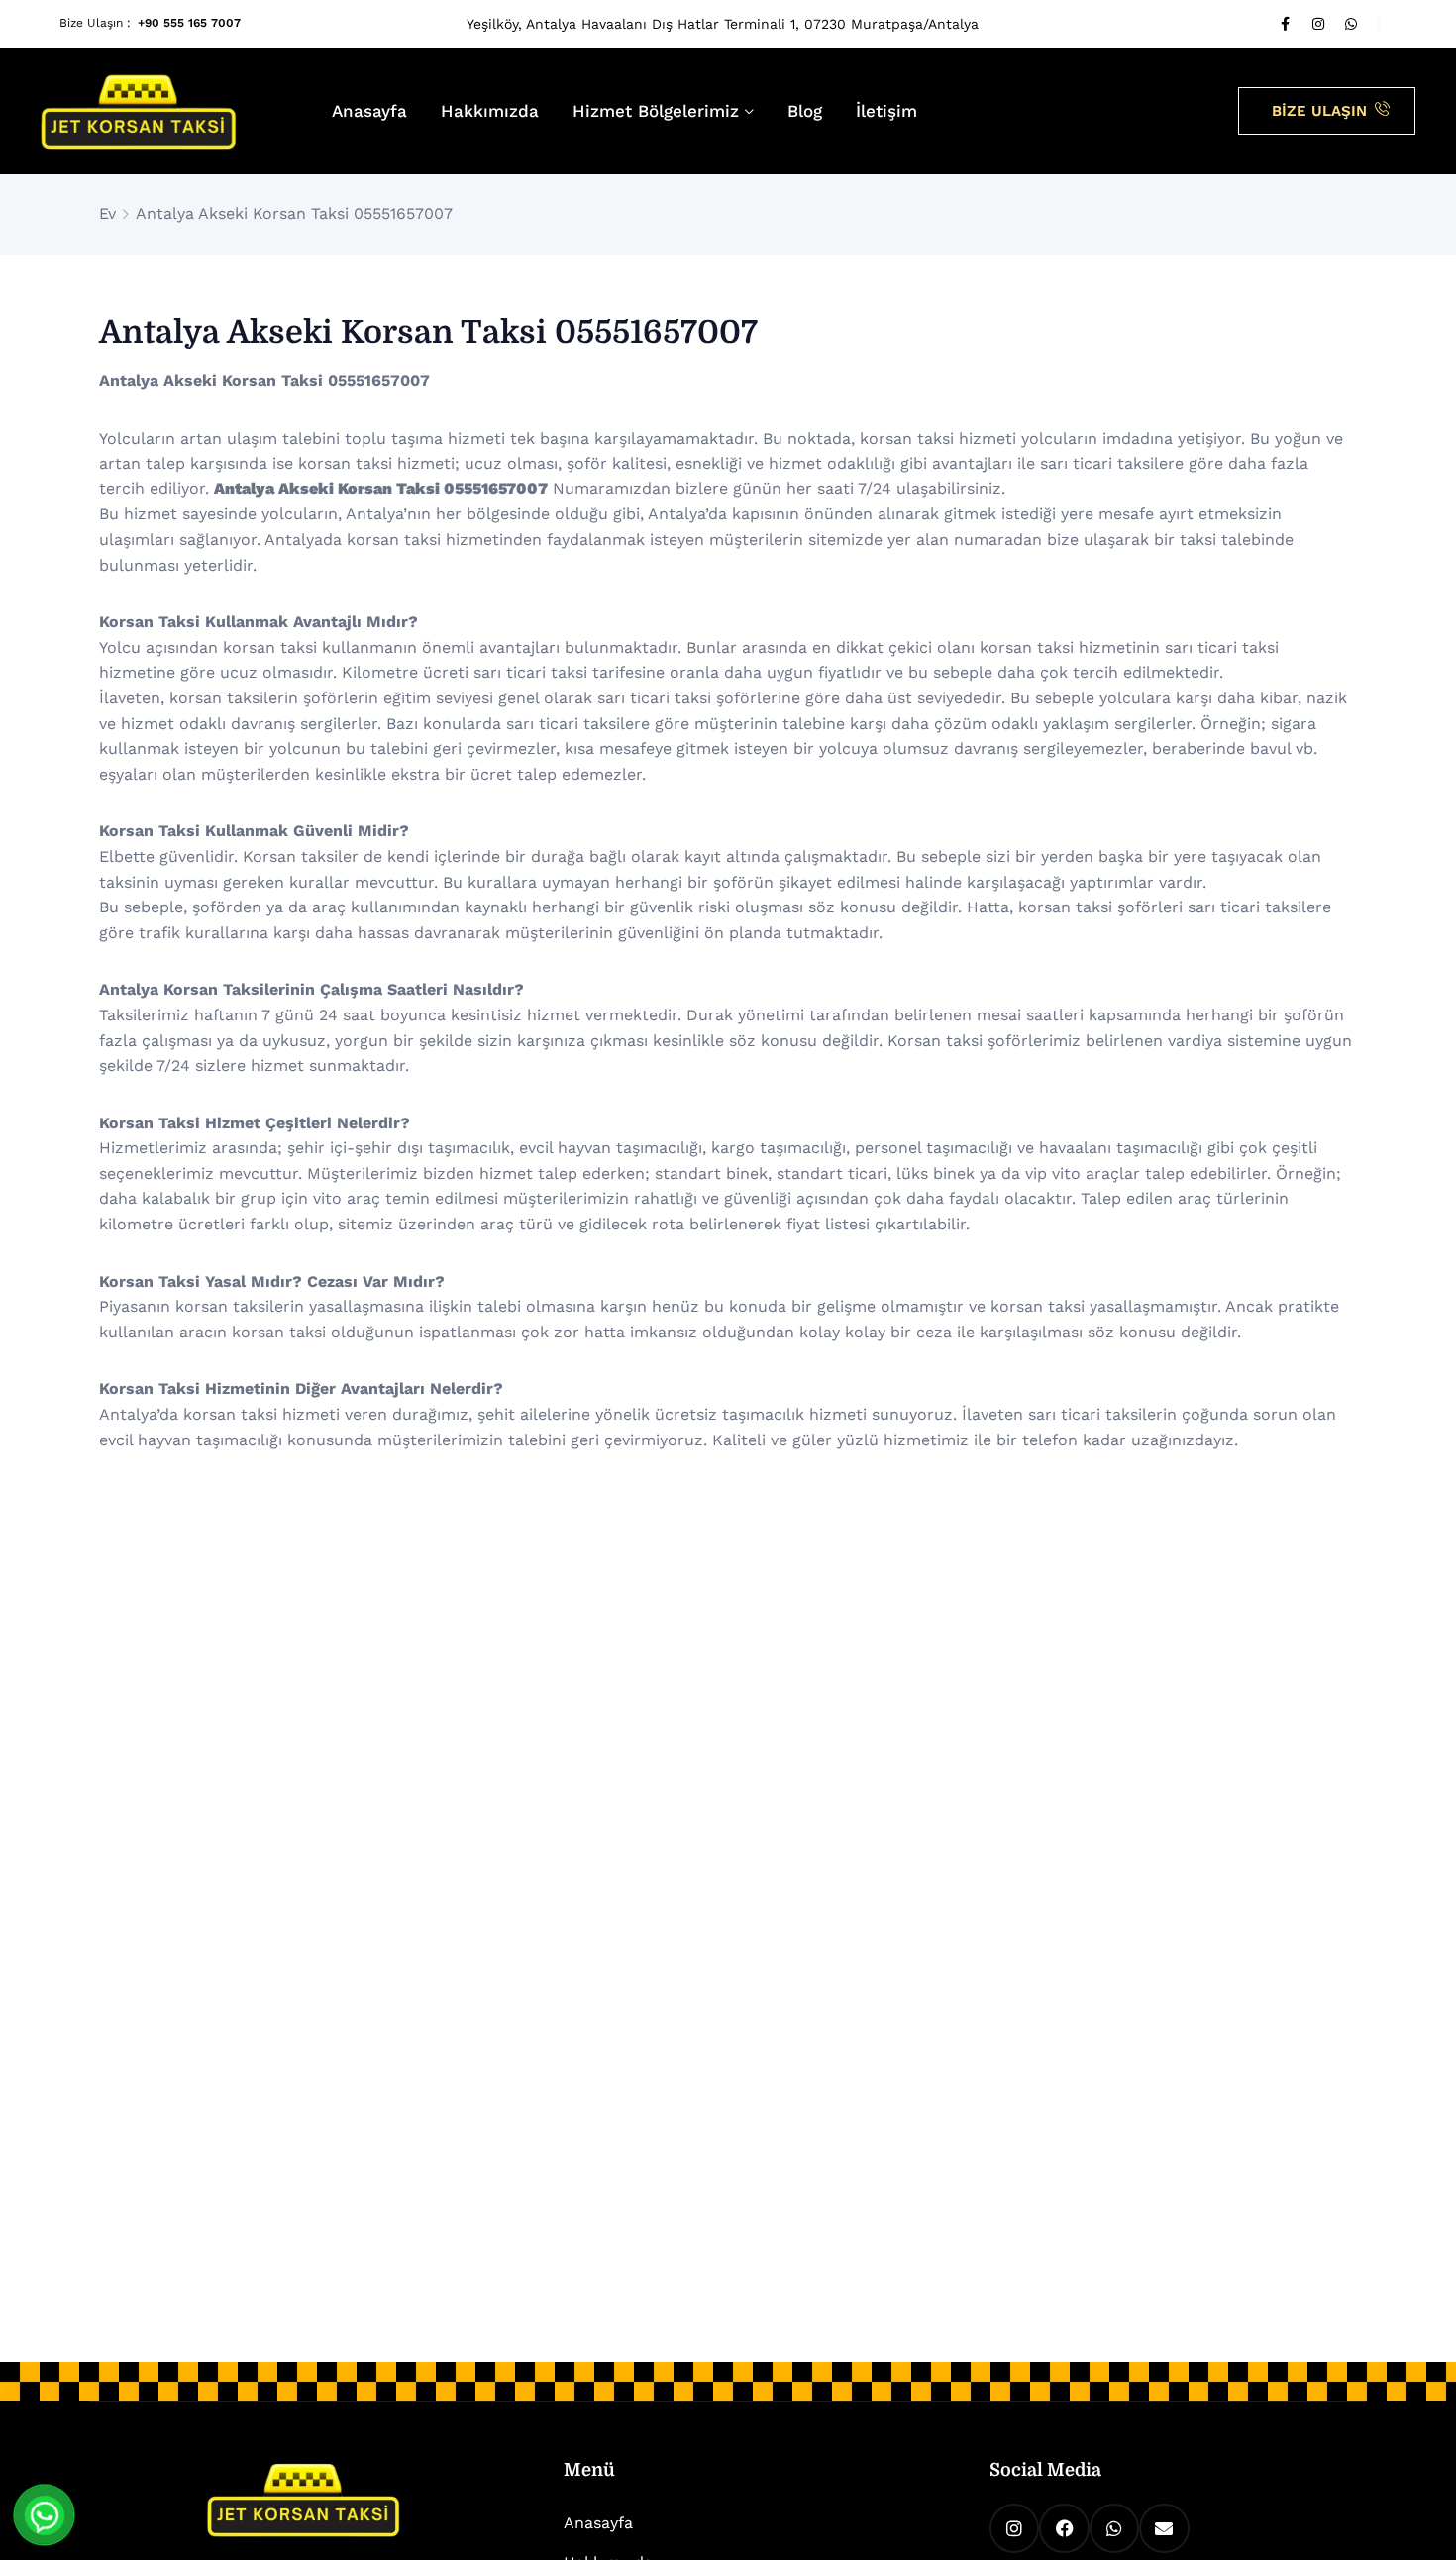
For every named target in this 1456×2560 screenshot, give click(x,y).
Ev (107, 213)
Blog (805, 111)
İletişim (886, 111)
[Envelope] (1164, 2528)
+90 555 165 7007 (189, 23)
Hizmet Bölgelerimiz (656, 111)
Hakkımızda (490, 111)
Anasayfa (369, 111)
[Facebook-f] (1286, 24)
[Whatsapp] (1351, 24)
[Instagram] (1318, 24)
